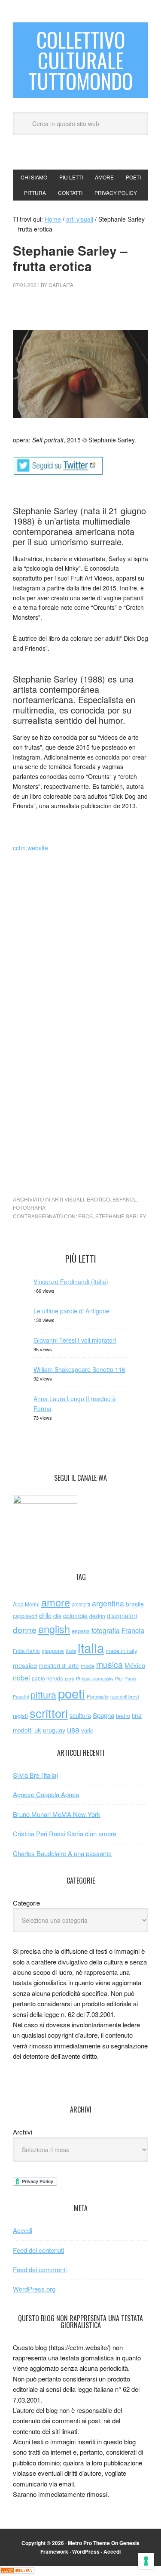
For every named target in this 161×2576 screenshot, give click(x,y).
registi (20, 1716)
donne (25, 1630)
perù (70, 1679)
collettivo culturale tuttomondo (80, 60)
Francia (133, 1630)
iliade (71, 1651)
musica (109, 1665)
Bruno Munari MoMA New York (57, 1814)
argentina (108, 1603)
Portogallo (98, 1696)
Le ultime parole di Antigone (71, 1311)
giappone (53, 1651)
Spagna (103, 1715)
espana (81, 1631)
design (97, 1616)
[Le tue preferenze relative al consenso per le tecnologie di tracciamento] (146, 2561)
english (54, 1629)
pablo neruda (47, 1678)
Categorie (26, 1903)
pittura (43, 1694)
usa (73, 1729)
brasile (135, 1604)
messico (25, 1665)
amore (56, 1602)
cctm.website (30, 848)
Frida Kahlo (26, 1651)
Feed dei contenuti (38, 2250)
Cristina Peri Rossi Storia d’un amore (65, 1833)
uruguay (54, 1730)
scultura (80, 1715)
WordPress (86, 2551)
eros (85, 1216)
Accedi (23, 2230)
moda (88, 1666)
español (125, 1199)
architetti (81, 1604)
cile (57, 1616)
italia (91, 1647)
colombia (75, 1615)
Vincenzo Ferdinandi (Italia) (71, 1282)
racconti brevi (125, 1696)
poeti (71, 1693)
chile (45, 1615)
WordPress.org (34, 2289)
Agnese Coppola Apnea (46, 1794)
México (135, 1665)
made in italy (122, 1651)
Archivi (23, 2132)
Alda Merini (26, 1604)
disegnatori (122, 1615)
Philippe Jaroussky (95, 1679)
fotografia (29, 1207)
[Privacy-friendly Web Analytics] (17, 2571)
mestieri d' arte (59, 1665)
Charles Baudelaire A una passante (62, 1853)
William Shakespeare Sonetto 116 (79, 1369)
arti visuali (68, 1199)
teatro (123, 1716)
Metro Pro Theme (89, 2543)
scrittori (49, 1713)
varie (87, 1730)
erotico (98, 1199)
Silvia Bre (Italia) (36, 1775)
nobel (21, 1677)
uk (38, 1730)
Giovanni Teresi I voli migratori (75, 1340)
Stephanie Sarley (121, 1216)
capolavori (25, 1616)
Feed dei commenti (40, 2269)
